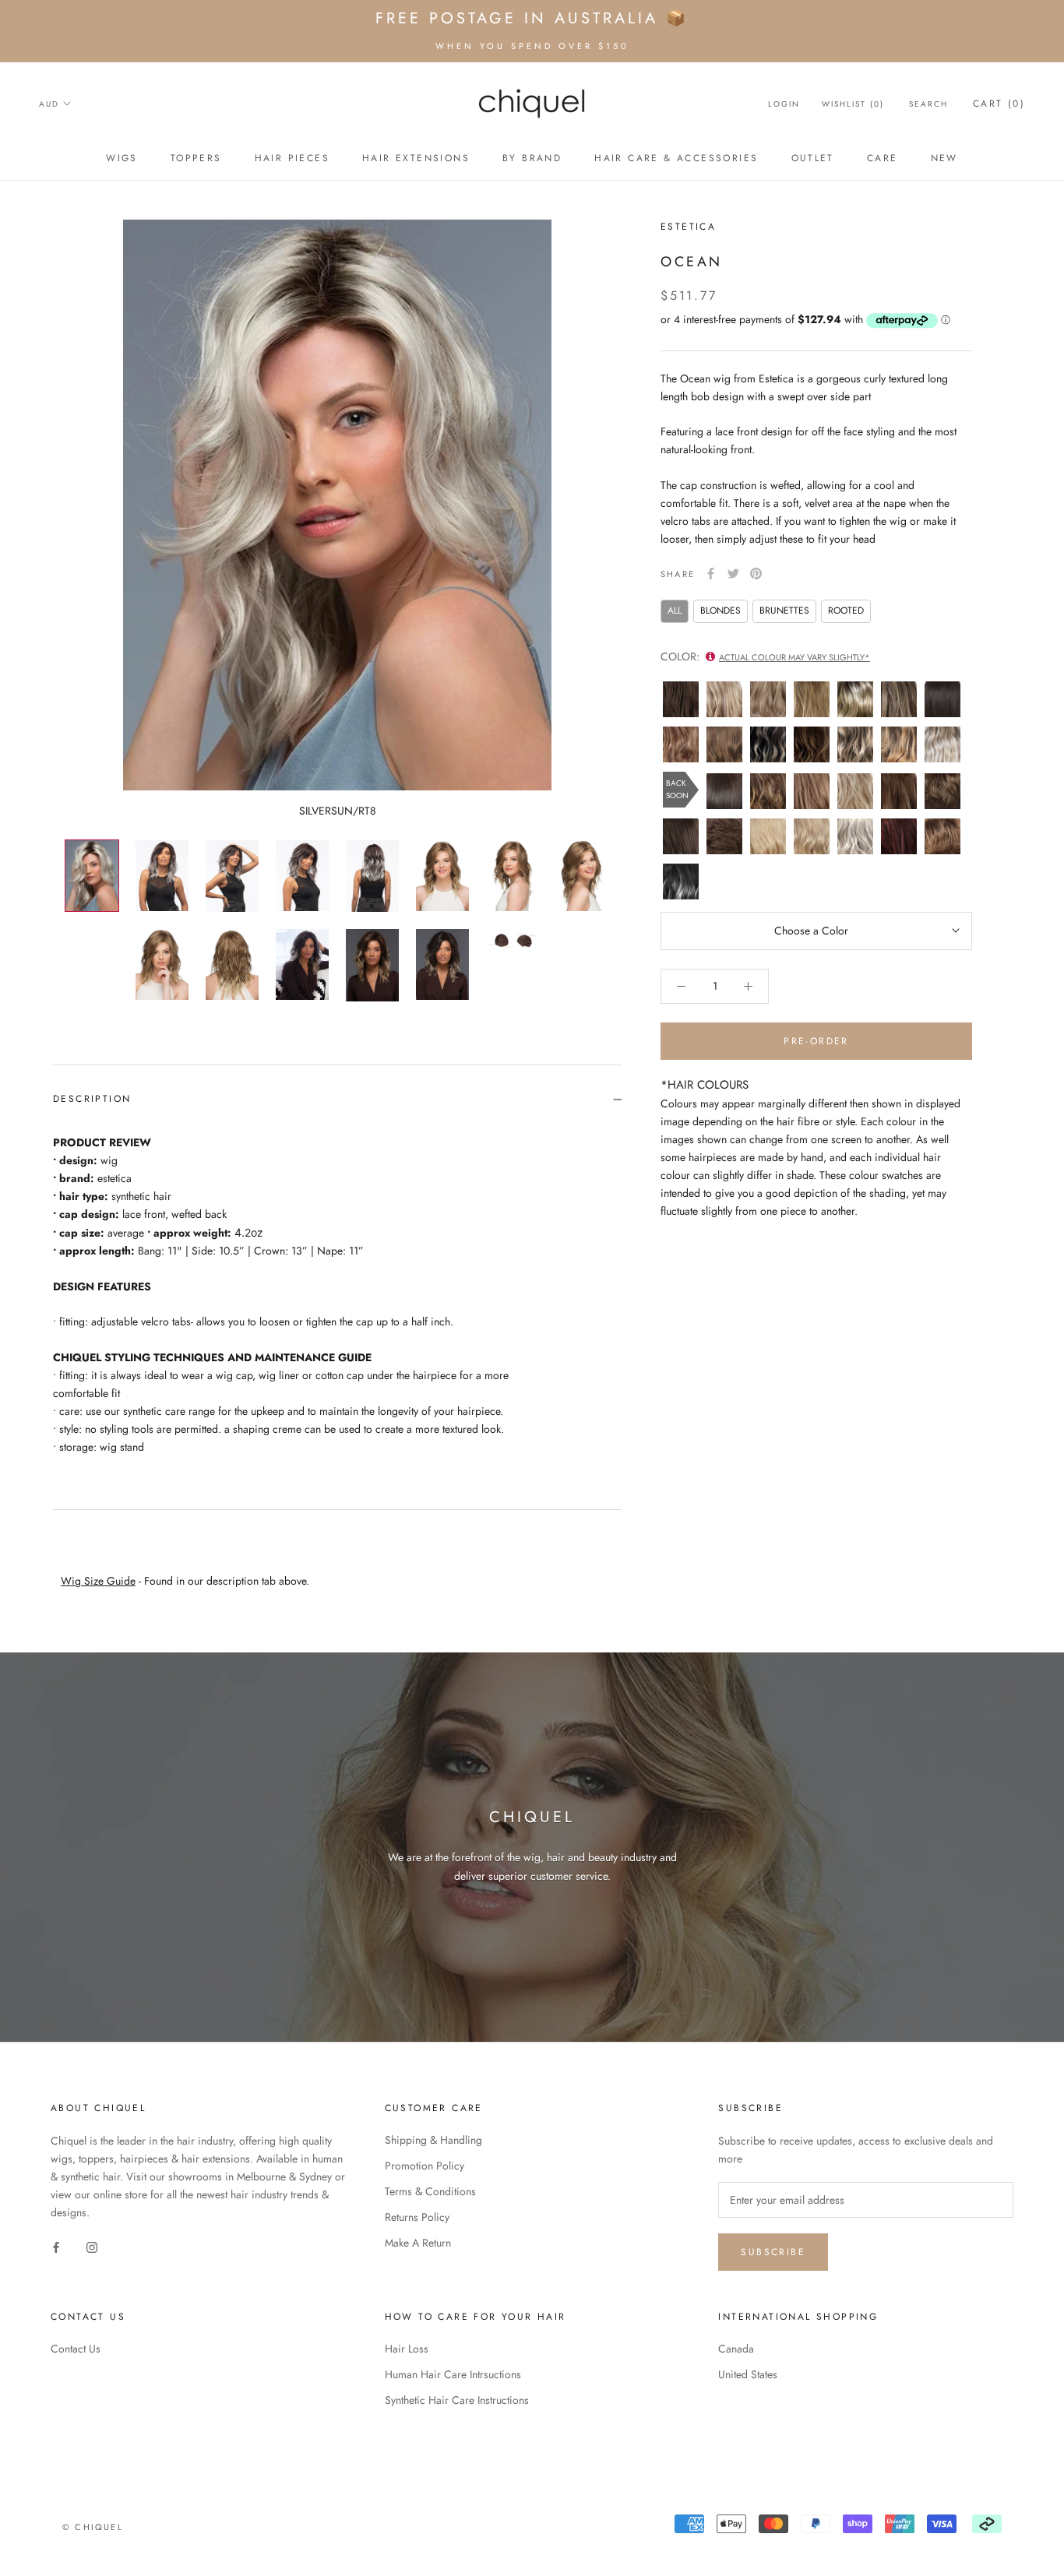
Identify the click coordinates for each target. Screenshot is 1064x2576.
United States (748, 2374)
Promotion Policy (425, 2166)
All (675, 611)
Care (883, 158)
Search (928, 104)
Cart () (999, 104)
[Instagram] (92, 2247)
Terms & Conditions (430, 2191)
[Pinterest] (756, 574)
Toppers (196, 158)
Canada (736, 2349)
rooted (846, 611)
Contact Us (76, 2349)
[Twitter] (733, 574)
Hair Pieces (292, 158)
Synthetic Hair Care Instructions (457, 2400)
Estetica (688, 227)
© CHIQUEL (93, 2527)
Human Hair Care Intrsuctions (453, 2374)
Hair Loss (407, 2349)
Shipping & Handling (433, 2140)
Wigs (122, 158)
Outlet (813, 158)
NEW (944, 158)
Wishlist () (853, 104)
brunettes (784, 611)
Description (92, 1099)
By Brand (532, 158)
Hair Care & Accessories (676, 158)
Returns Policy (417, 2217)
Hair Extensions (416, 158)
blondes (720, 611)
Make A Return (418, 2243)
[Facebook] (711, 574)
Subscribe (773, 2252)
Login (784, 104)
